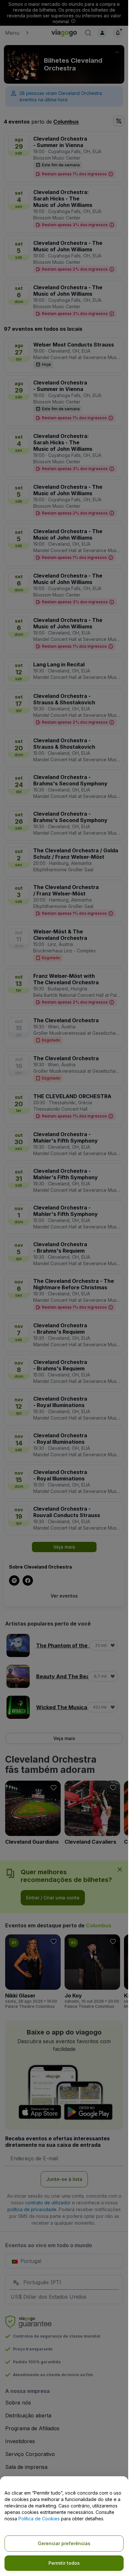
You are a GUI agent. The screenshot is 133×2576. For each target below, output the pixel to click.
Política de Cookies (39, 2519)
